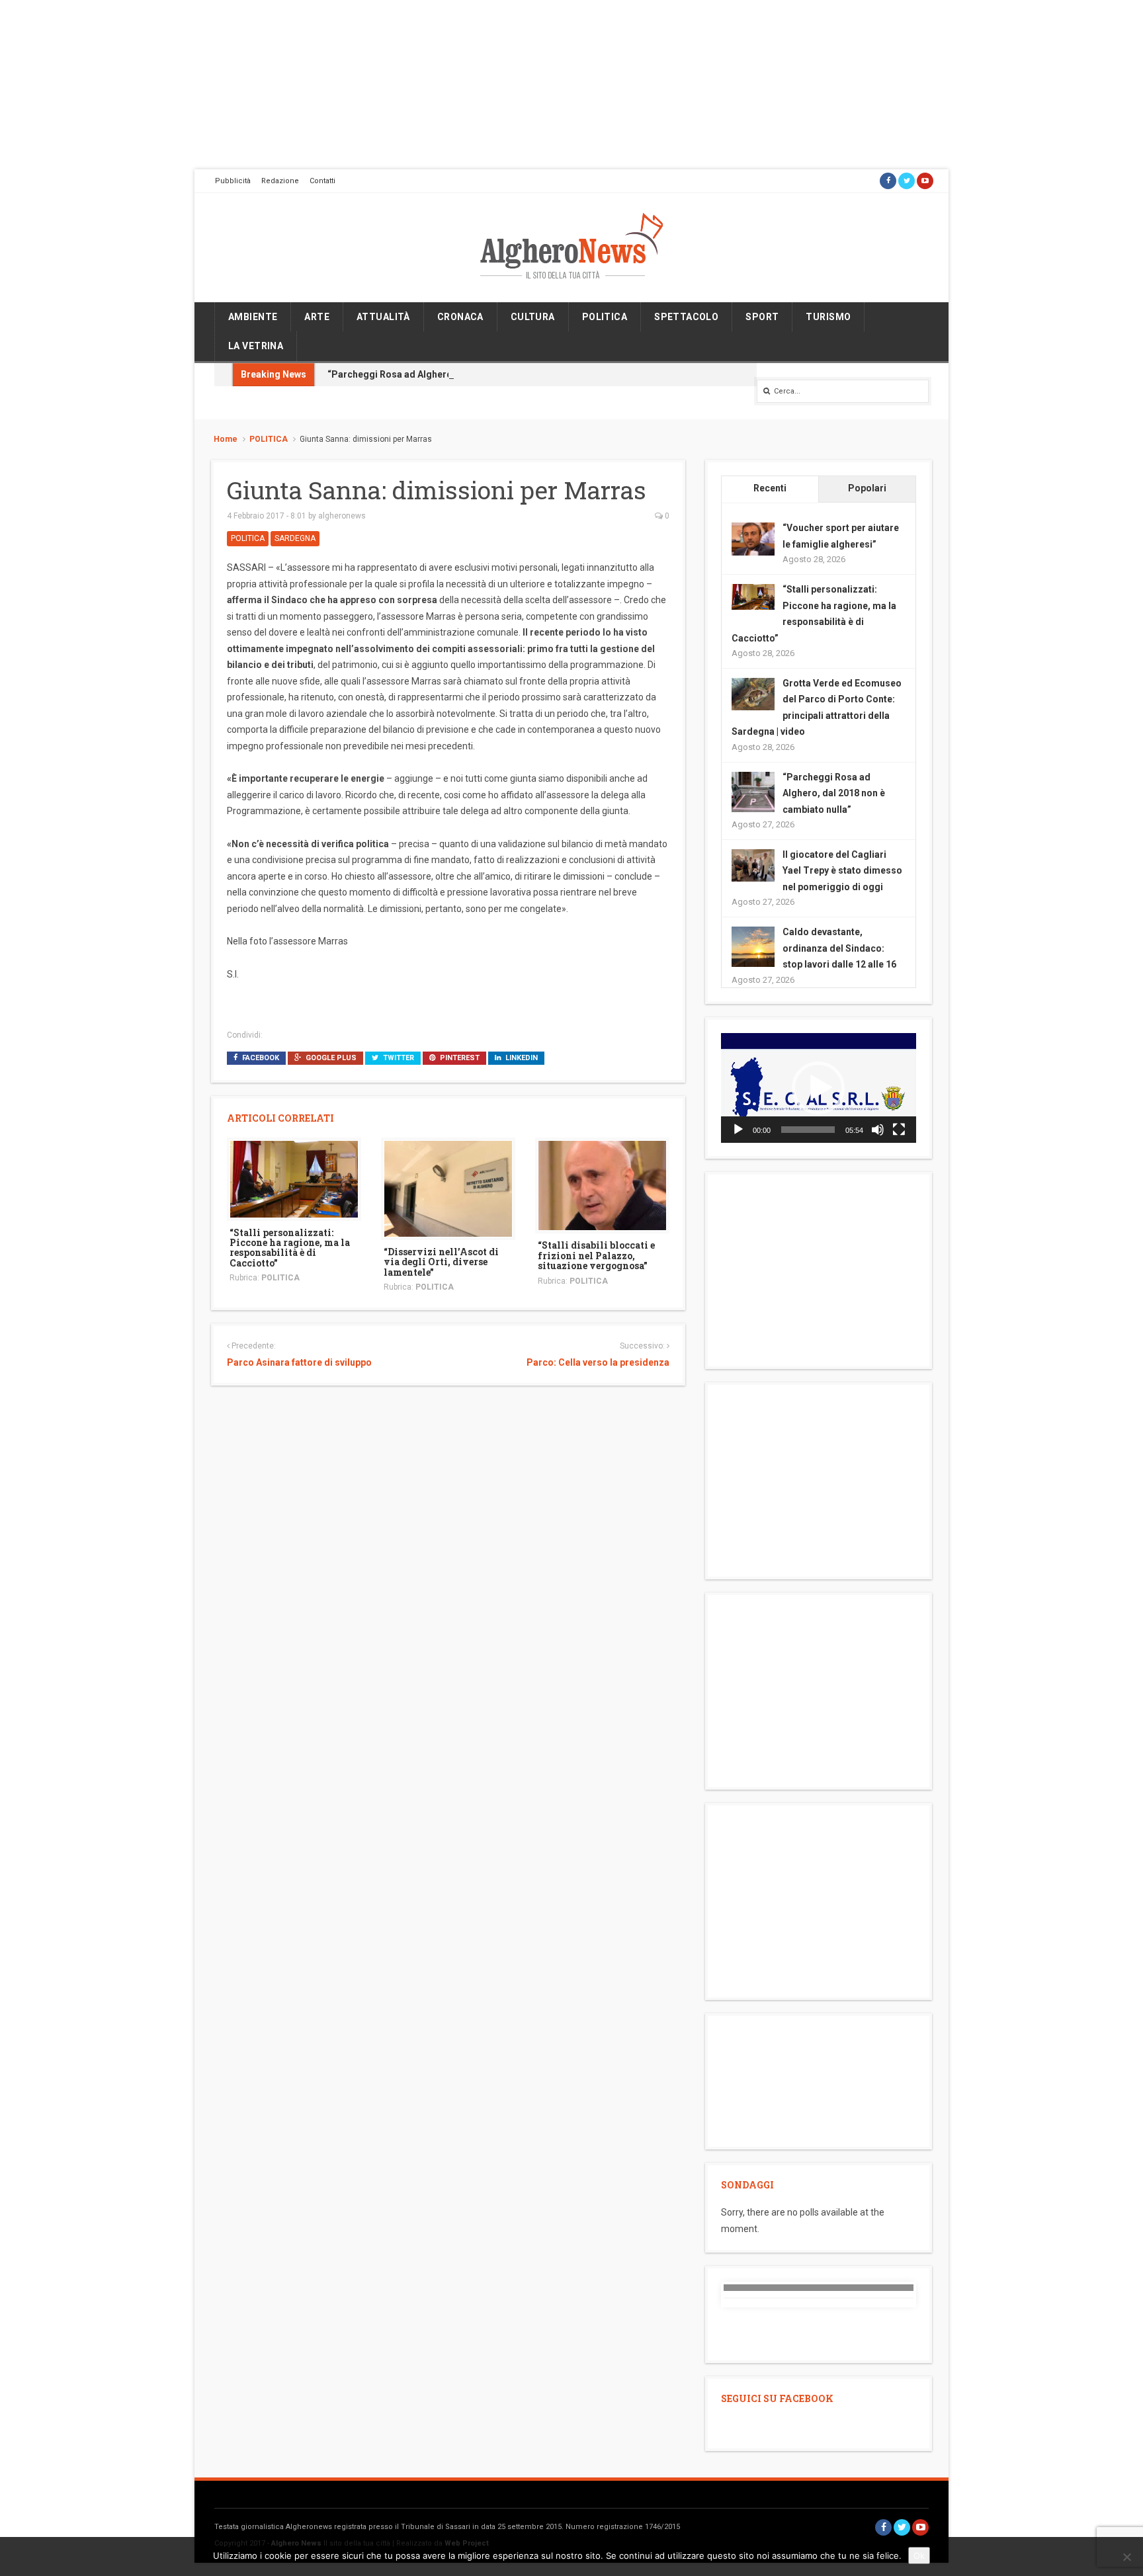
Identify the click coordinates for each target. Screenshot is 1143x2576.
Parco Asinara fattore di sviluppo (299, 1362)
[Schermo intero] (899, 1130)
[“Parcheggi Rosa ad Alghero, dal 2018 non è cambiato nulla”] (753, 792)
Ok (919, 2555)
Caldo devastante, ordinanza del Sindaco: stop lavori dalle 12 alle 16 (839, 948)
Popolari (867, 488)
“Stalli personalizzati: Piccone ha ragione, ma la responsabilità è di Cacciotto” (290, 1248)
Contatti (322, 181)
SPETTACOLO (686, 317)
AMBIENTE (253, 317)
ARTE (317, 317)
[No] (1126, 2557)
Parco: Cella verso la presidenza (598, 1362)
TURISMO (828, 317)
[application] (819, 1088)
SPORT (762, 317)
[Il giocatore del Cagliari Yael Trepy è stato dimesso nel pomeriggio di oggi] (753, 864)
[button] (818, 1088)
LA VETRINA (256, 346)
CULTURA (533, 317)
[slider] (808, 1130)
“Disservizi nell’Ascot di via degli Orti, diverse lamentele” (441, 1262)
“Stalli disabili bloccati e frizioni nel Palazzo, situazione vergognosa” (596, 1255)
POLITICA (605, 317)
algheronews (342, 516)
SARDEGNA (295, 538)
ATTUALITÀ (383, 317)
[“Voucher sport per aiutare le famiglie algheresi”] (753, 538)
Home (226, 439)
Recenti (770, 488)
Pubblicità (233, 181)
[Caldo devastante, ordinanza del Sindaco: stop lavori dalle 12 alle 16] (753, 947)
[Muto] (878, 1130)
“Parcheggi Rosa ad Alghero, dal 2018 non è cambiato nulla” (459, 374)
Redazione (280, 181)
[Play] (738, 1130)
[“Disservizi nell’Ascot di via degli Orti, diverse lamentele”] (448, 1188)
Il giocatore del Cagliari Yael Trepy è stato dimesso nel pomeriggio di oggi (842, 871)
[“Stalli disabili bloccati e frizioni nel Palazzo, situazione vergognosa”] (602, 1185)
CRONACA (460, 317)
